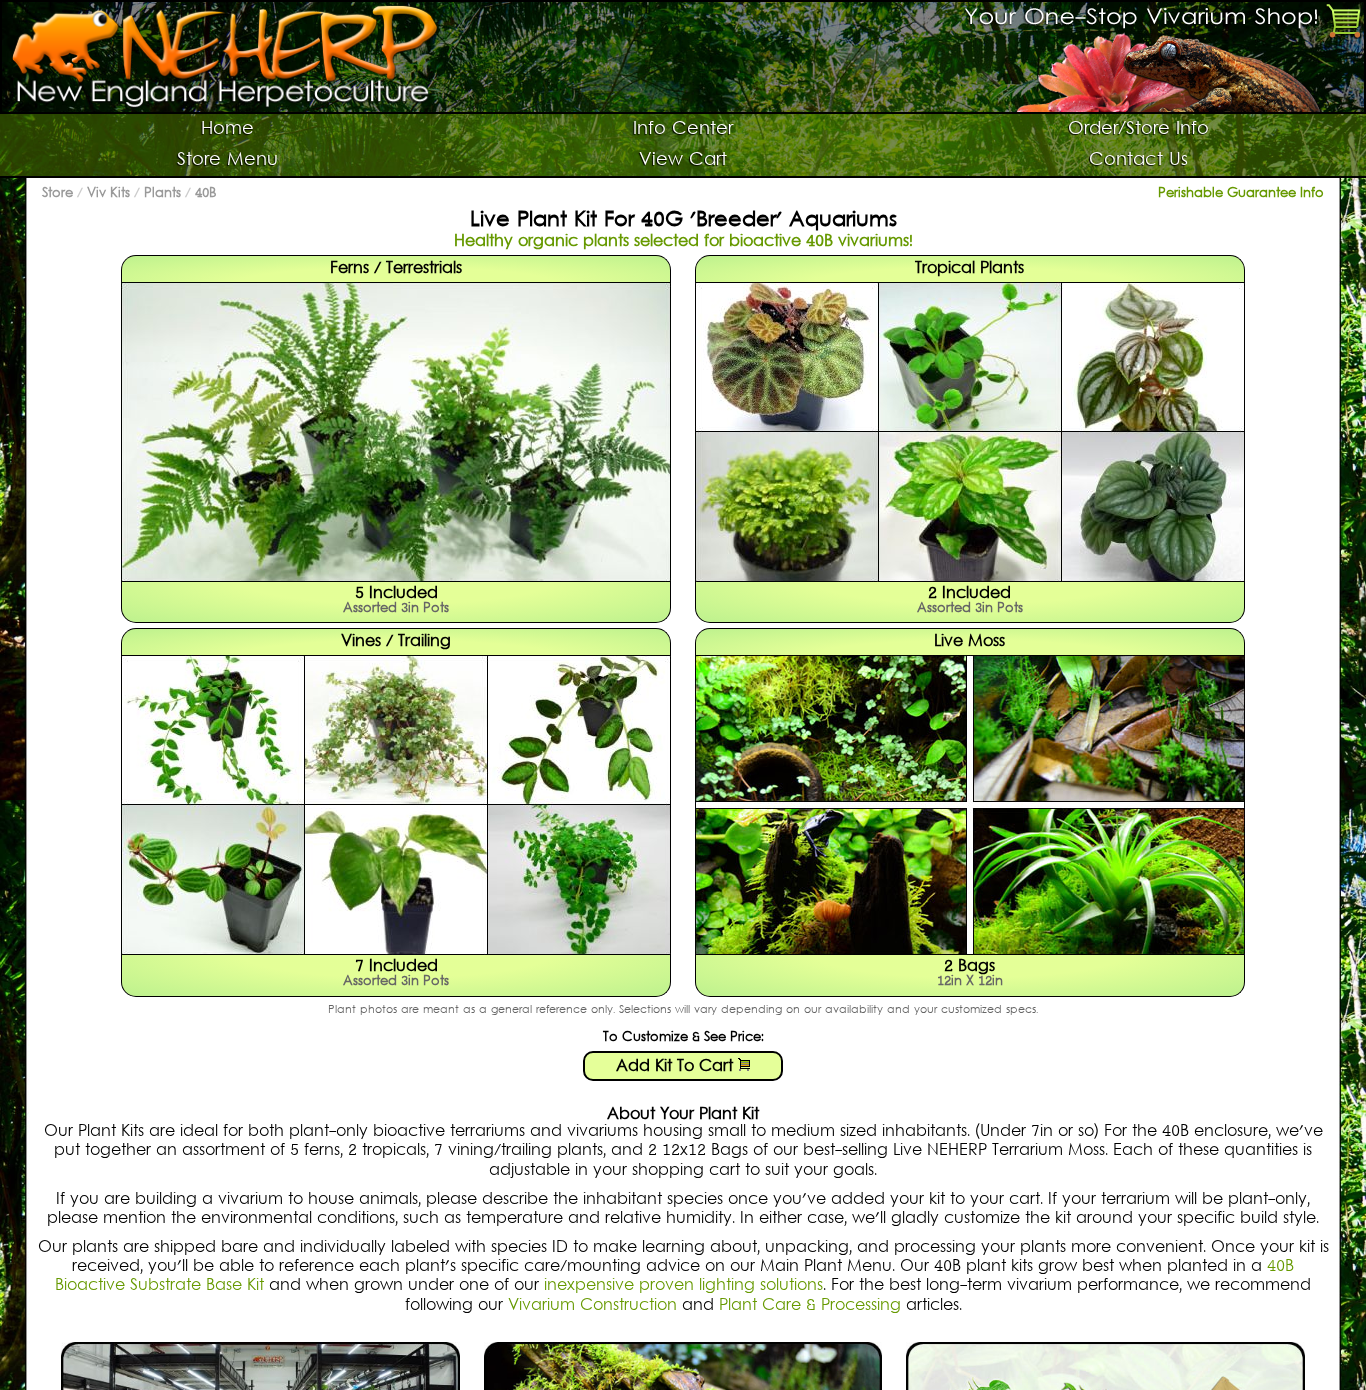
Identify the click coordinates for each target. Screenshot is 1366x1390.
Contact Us (1138, 160)
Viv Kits (108, 194)
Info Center (683, 129)
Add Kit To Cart (677, 1067)
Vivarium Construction (592, 1306)
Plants (162, 194)
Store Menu (227, 160)
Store (57, 194)
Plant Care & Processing (810, 1306)
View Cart (683, 160)
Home (227, 129)
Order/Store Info (1138, 129)
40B (205, 194)
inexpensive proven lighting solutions (683, 1286)
